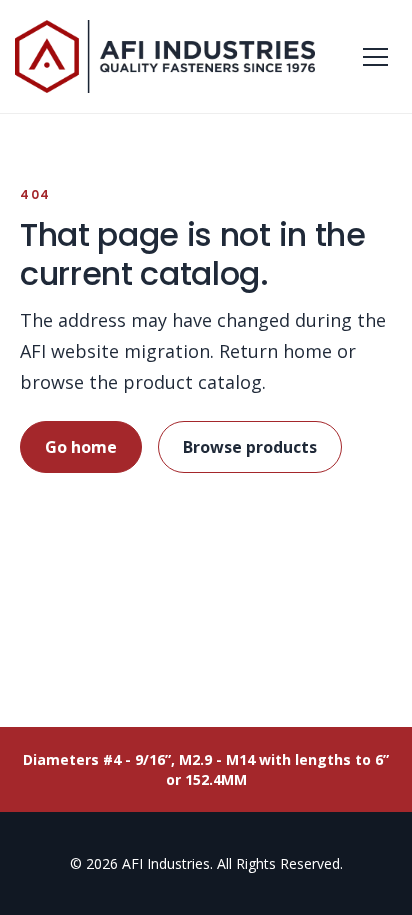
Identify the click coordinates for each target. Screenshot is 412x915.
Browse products (250, 447)
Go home (81, 447)
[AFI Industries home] (165, 57)
